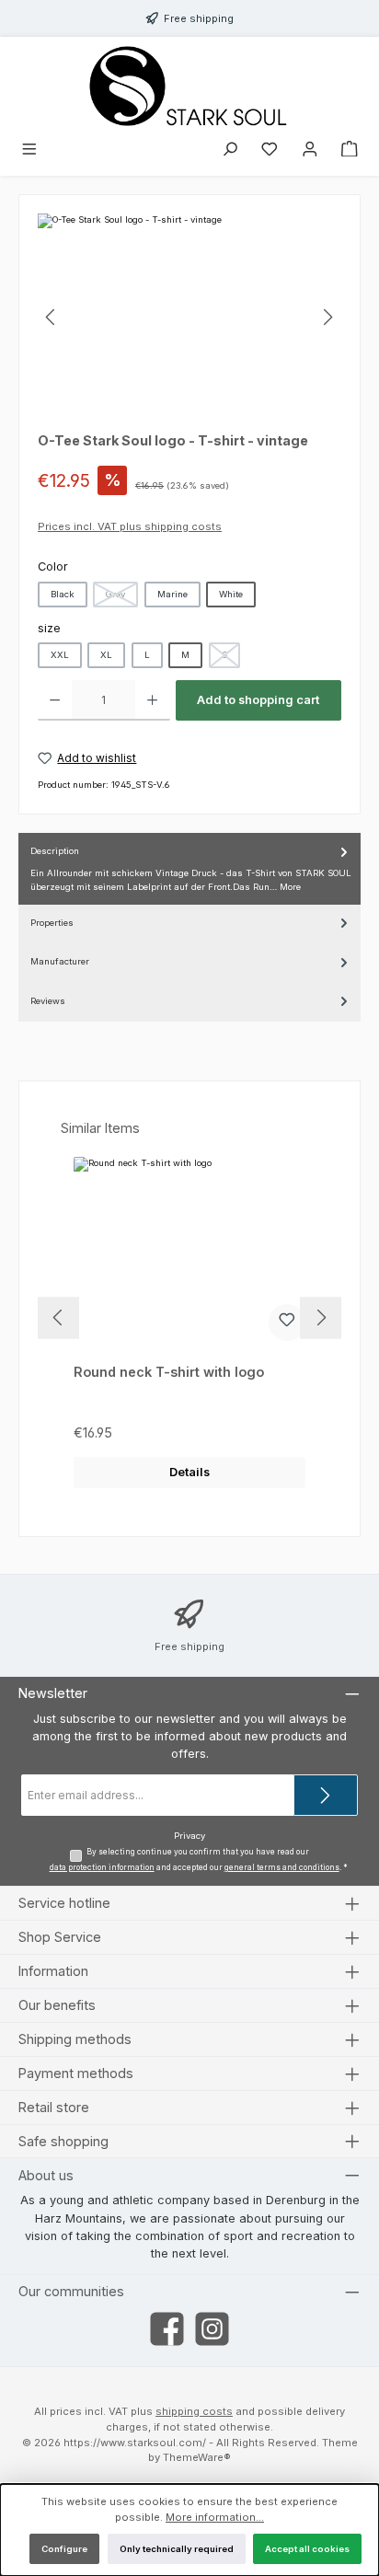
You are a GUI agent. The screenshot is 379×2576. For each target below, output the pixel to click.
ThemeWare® (197, 2457)
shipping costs (194, 2411)
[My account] (310, 151)
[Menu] (29, 151)
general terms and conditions (282, 1867)
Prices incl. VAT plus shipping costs (130, 526)
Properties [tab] (52, 923)
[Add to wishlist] (287, 1323)
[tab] (189, 869)
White (231, 594)
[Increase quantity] (152, 700)
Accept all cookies (307, 2549)
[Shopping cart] (350, 151)
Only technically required (177, 2549)
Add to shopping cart (258, 700)
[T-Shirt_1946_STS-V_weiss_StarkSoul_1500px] (189, 317)
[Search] (230, 151)
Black (63, 594)
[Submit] (326, 1795)
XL (106, 655)
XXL (60, 655)
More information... (215, 2517)
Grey (122, 598)
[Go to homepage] (189, 86)
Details (189, 1472)
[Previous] (52, 317)
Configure (64, 2549)
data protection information (102, 1867)
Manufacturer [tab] (60, 961)
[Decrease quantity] (55, 700)
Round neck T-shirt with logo (169, 1372)
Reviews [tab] (48, 1001)
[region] (189, 317)
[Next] (327, 317)
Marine (172, 594)
